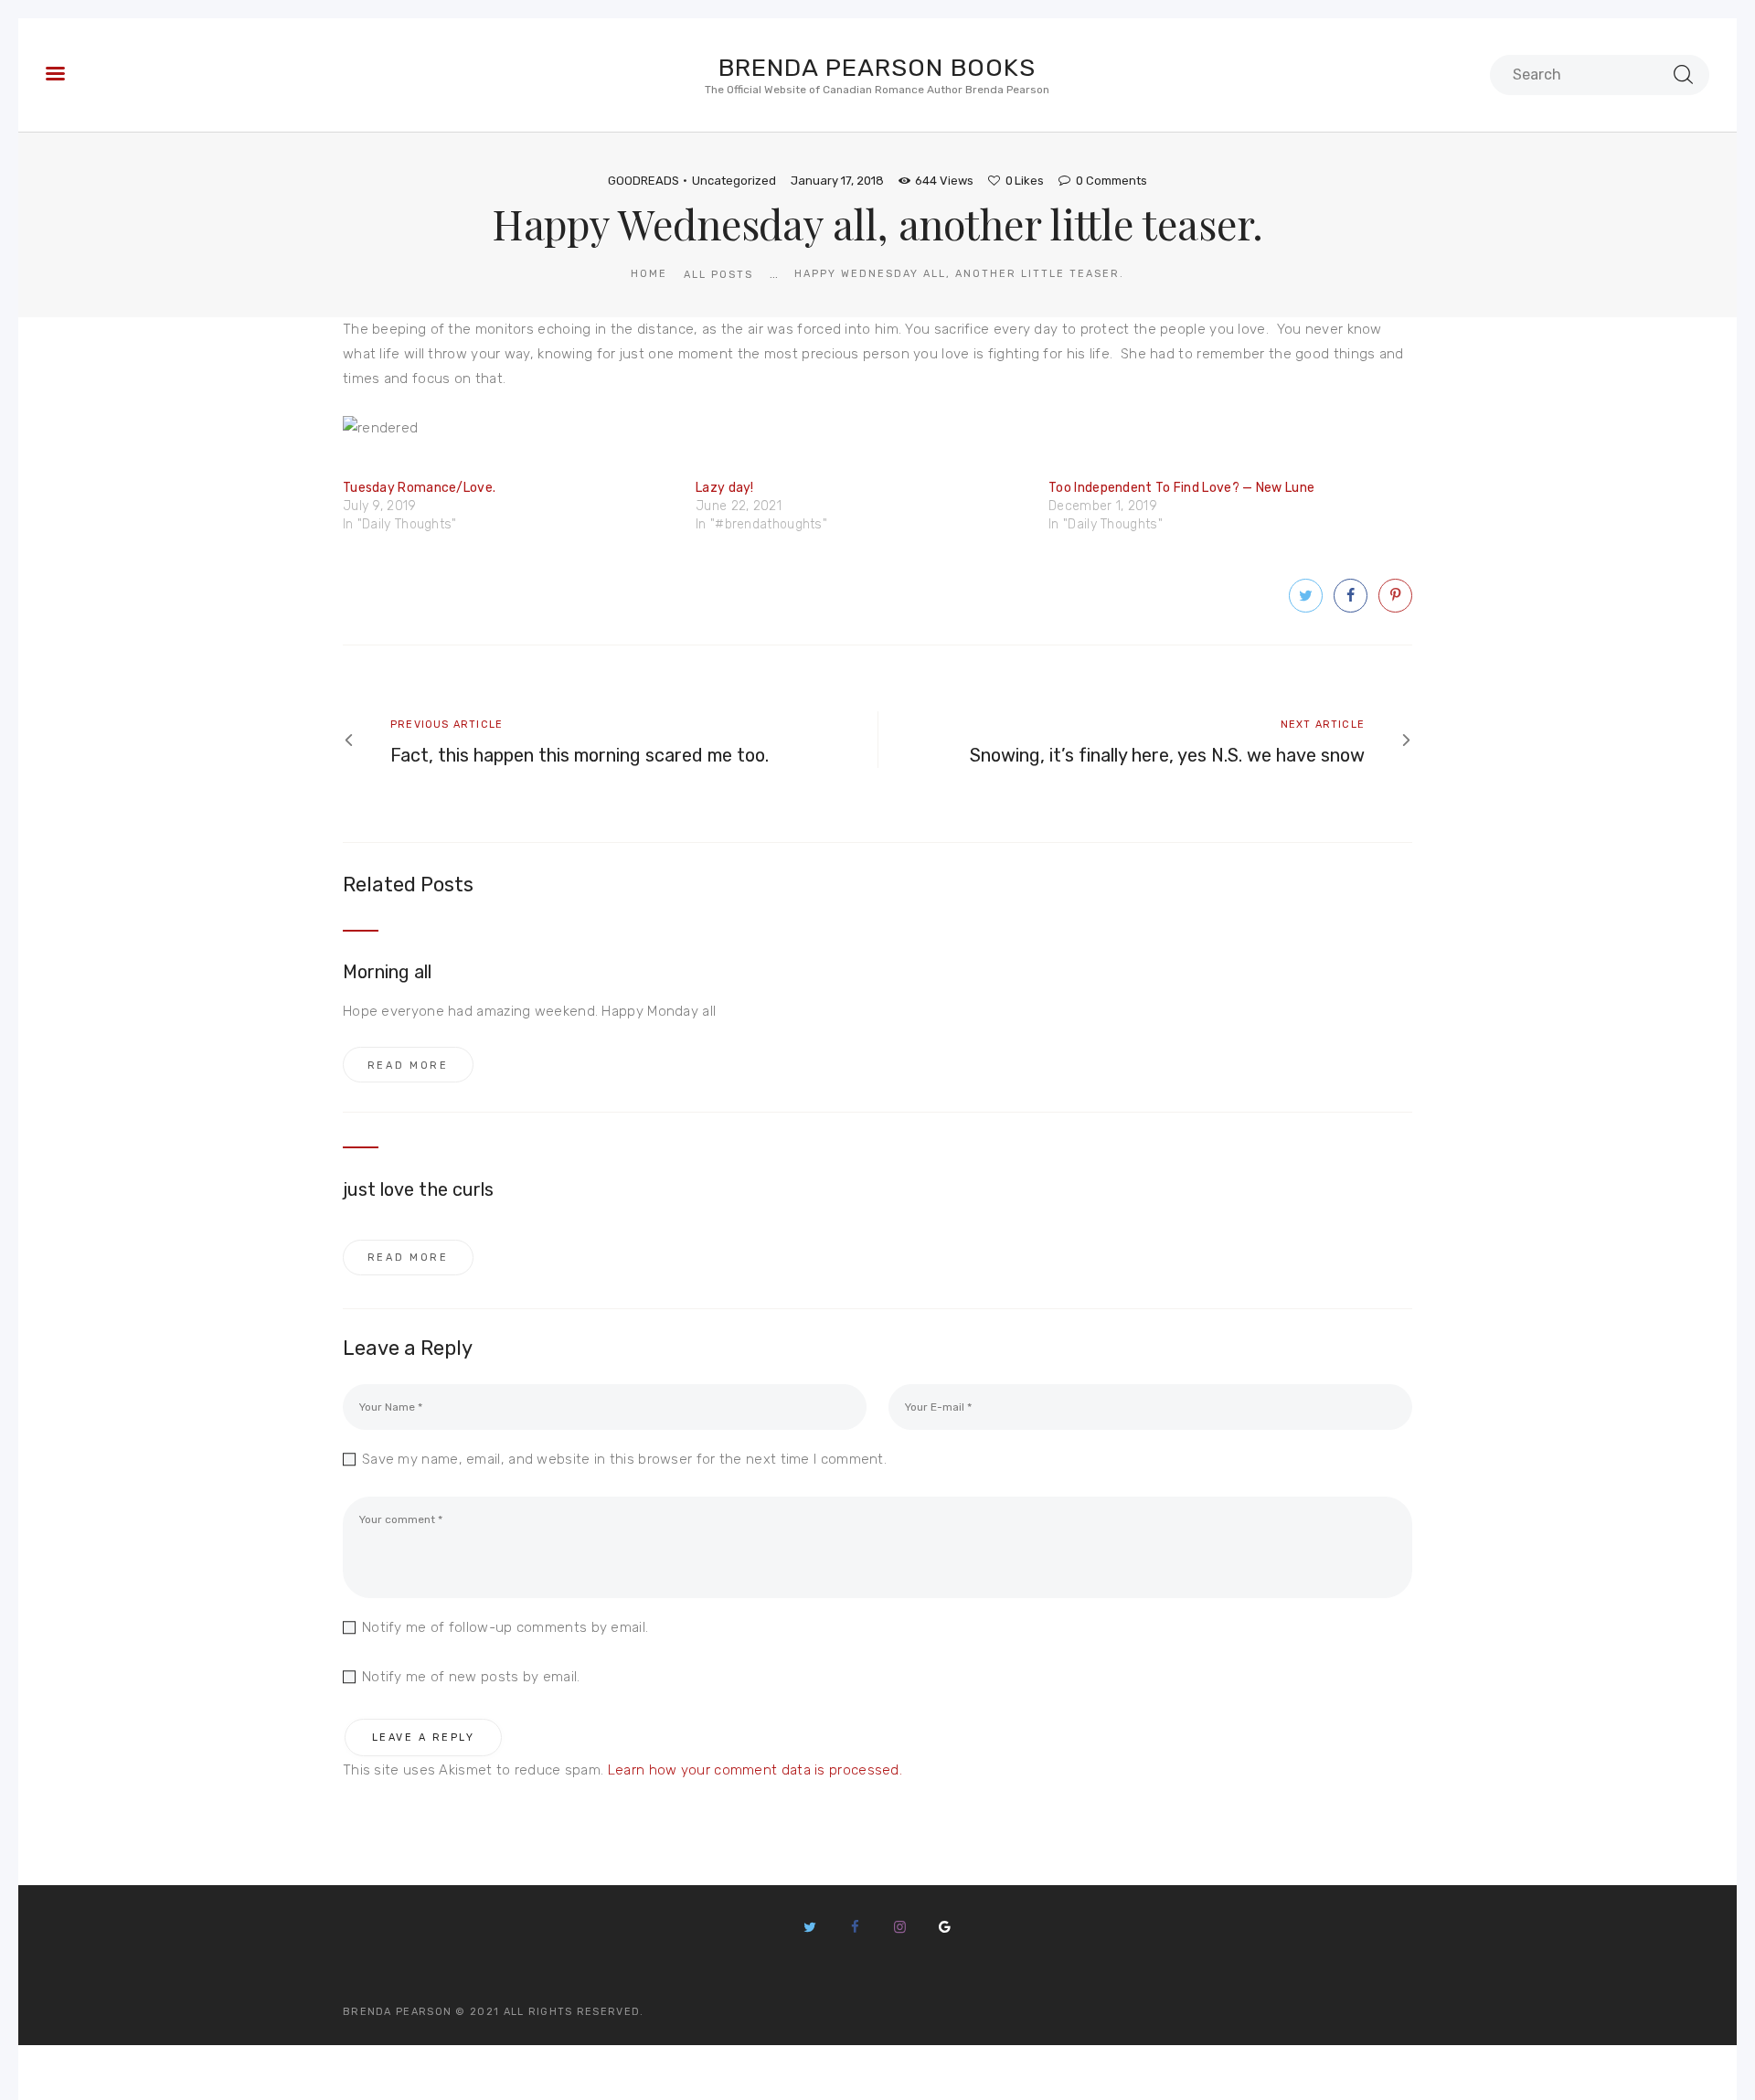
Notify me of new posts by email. (471, 1677)
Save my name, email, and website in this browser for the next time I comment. (624, 1459)
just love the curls (418, 1189)
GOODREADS (643, 181)
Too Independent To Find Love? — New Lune (1181, 488)
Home (649, 274)
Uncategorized (734, 181)
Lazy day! (725, 488)
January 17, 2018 (837, 181)
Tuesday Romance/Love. (419, 488)
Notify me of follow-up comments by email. (505, 1627)
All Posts (718, 275)
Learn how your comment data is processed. (755, 1770)
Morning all (388, 972)
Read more (408, 1066)
